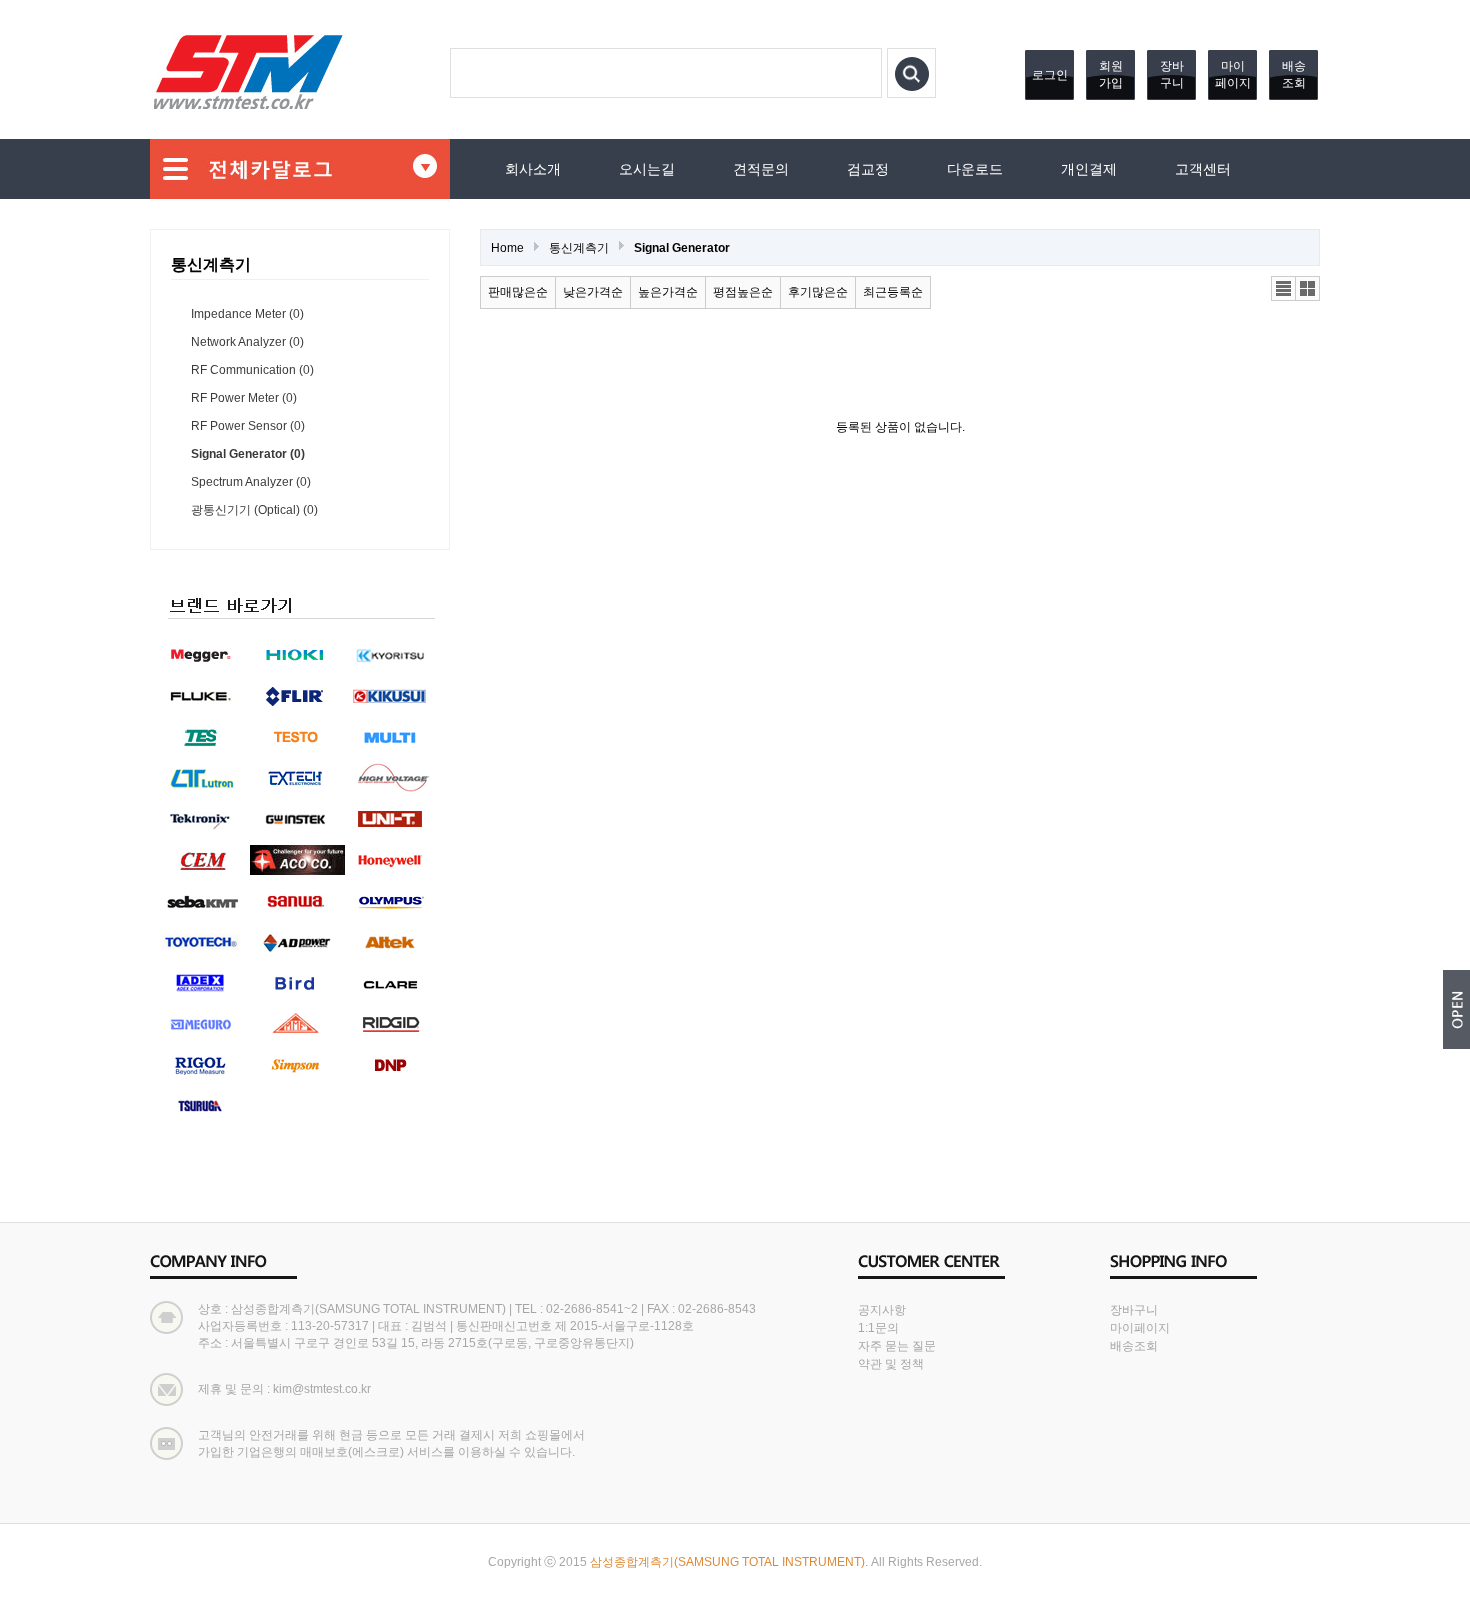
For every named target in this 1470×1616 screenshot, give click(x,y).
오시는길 (647, 169)
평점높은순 (743, 292)
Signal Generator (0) (248, 454)
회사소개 (533, 169)
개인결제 (1089, 169)
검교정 (868, 169)
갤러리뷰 (1308, 289)
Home (507, 248)
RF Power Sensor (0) (248, 426)
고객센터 (1203, 169)
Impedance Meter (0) (247, 314)
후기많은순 (818, 292)
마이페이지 (1233, 74)
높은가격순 (668, 292)
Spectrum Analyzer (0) (251, 482)
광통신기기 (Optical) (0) (254, 510)
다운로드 (975, 169)
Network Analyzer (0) (247, 342)
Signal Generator (682, 248)
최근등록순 (893, 292)
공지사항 (882, 1310)
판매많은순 (518, 292)
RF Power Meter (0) (244, 398)
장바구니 (1172, 74)
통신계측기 (579, 248)
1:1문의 (878, 1328)
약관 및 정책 (891, 1364)
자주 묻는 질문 (897, 1346)
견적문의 (761, 169)
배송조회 (1294, 74)
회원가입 (1111, 74)
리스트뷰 (1284, 289)
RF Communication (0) (252, 370)
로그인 (1050, 75)
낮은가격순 (593, 292)
